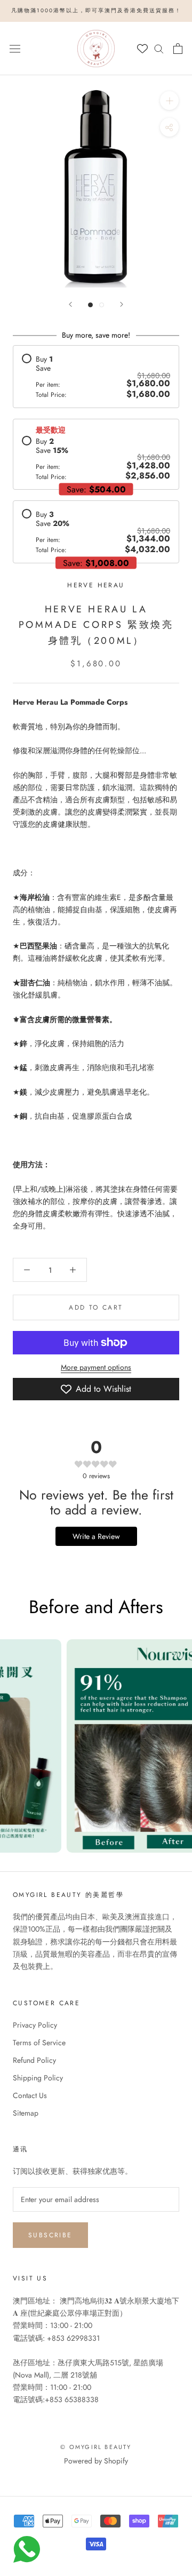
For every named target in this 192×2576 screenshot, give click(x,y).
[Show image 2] (102, 305)
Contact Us (30, 2095)
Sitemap (26, 2113)
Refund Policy (34, 2060)
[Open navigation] (15, 48)
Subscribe (50, 2235)
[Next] (122, 304)
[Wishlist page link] (142, 49)
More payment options (96, 1367)
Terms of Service (39, 2043)
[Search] (159, 48)
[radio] (96, 376)
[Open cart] (178, 49)
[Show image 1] (90, 305)
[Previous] (70, 304)
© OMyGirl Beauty (96, 2447)
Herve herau (96, 585)
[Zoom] (169, 100)
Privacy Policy (35, 2025)
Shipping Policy (38, 2078)
